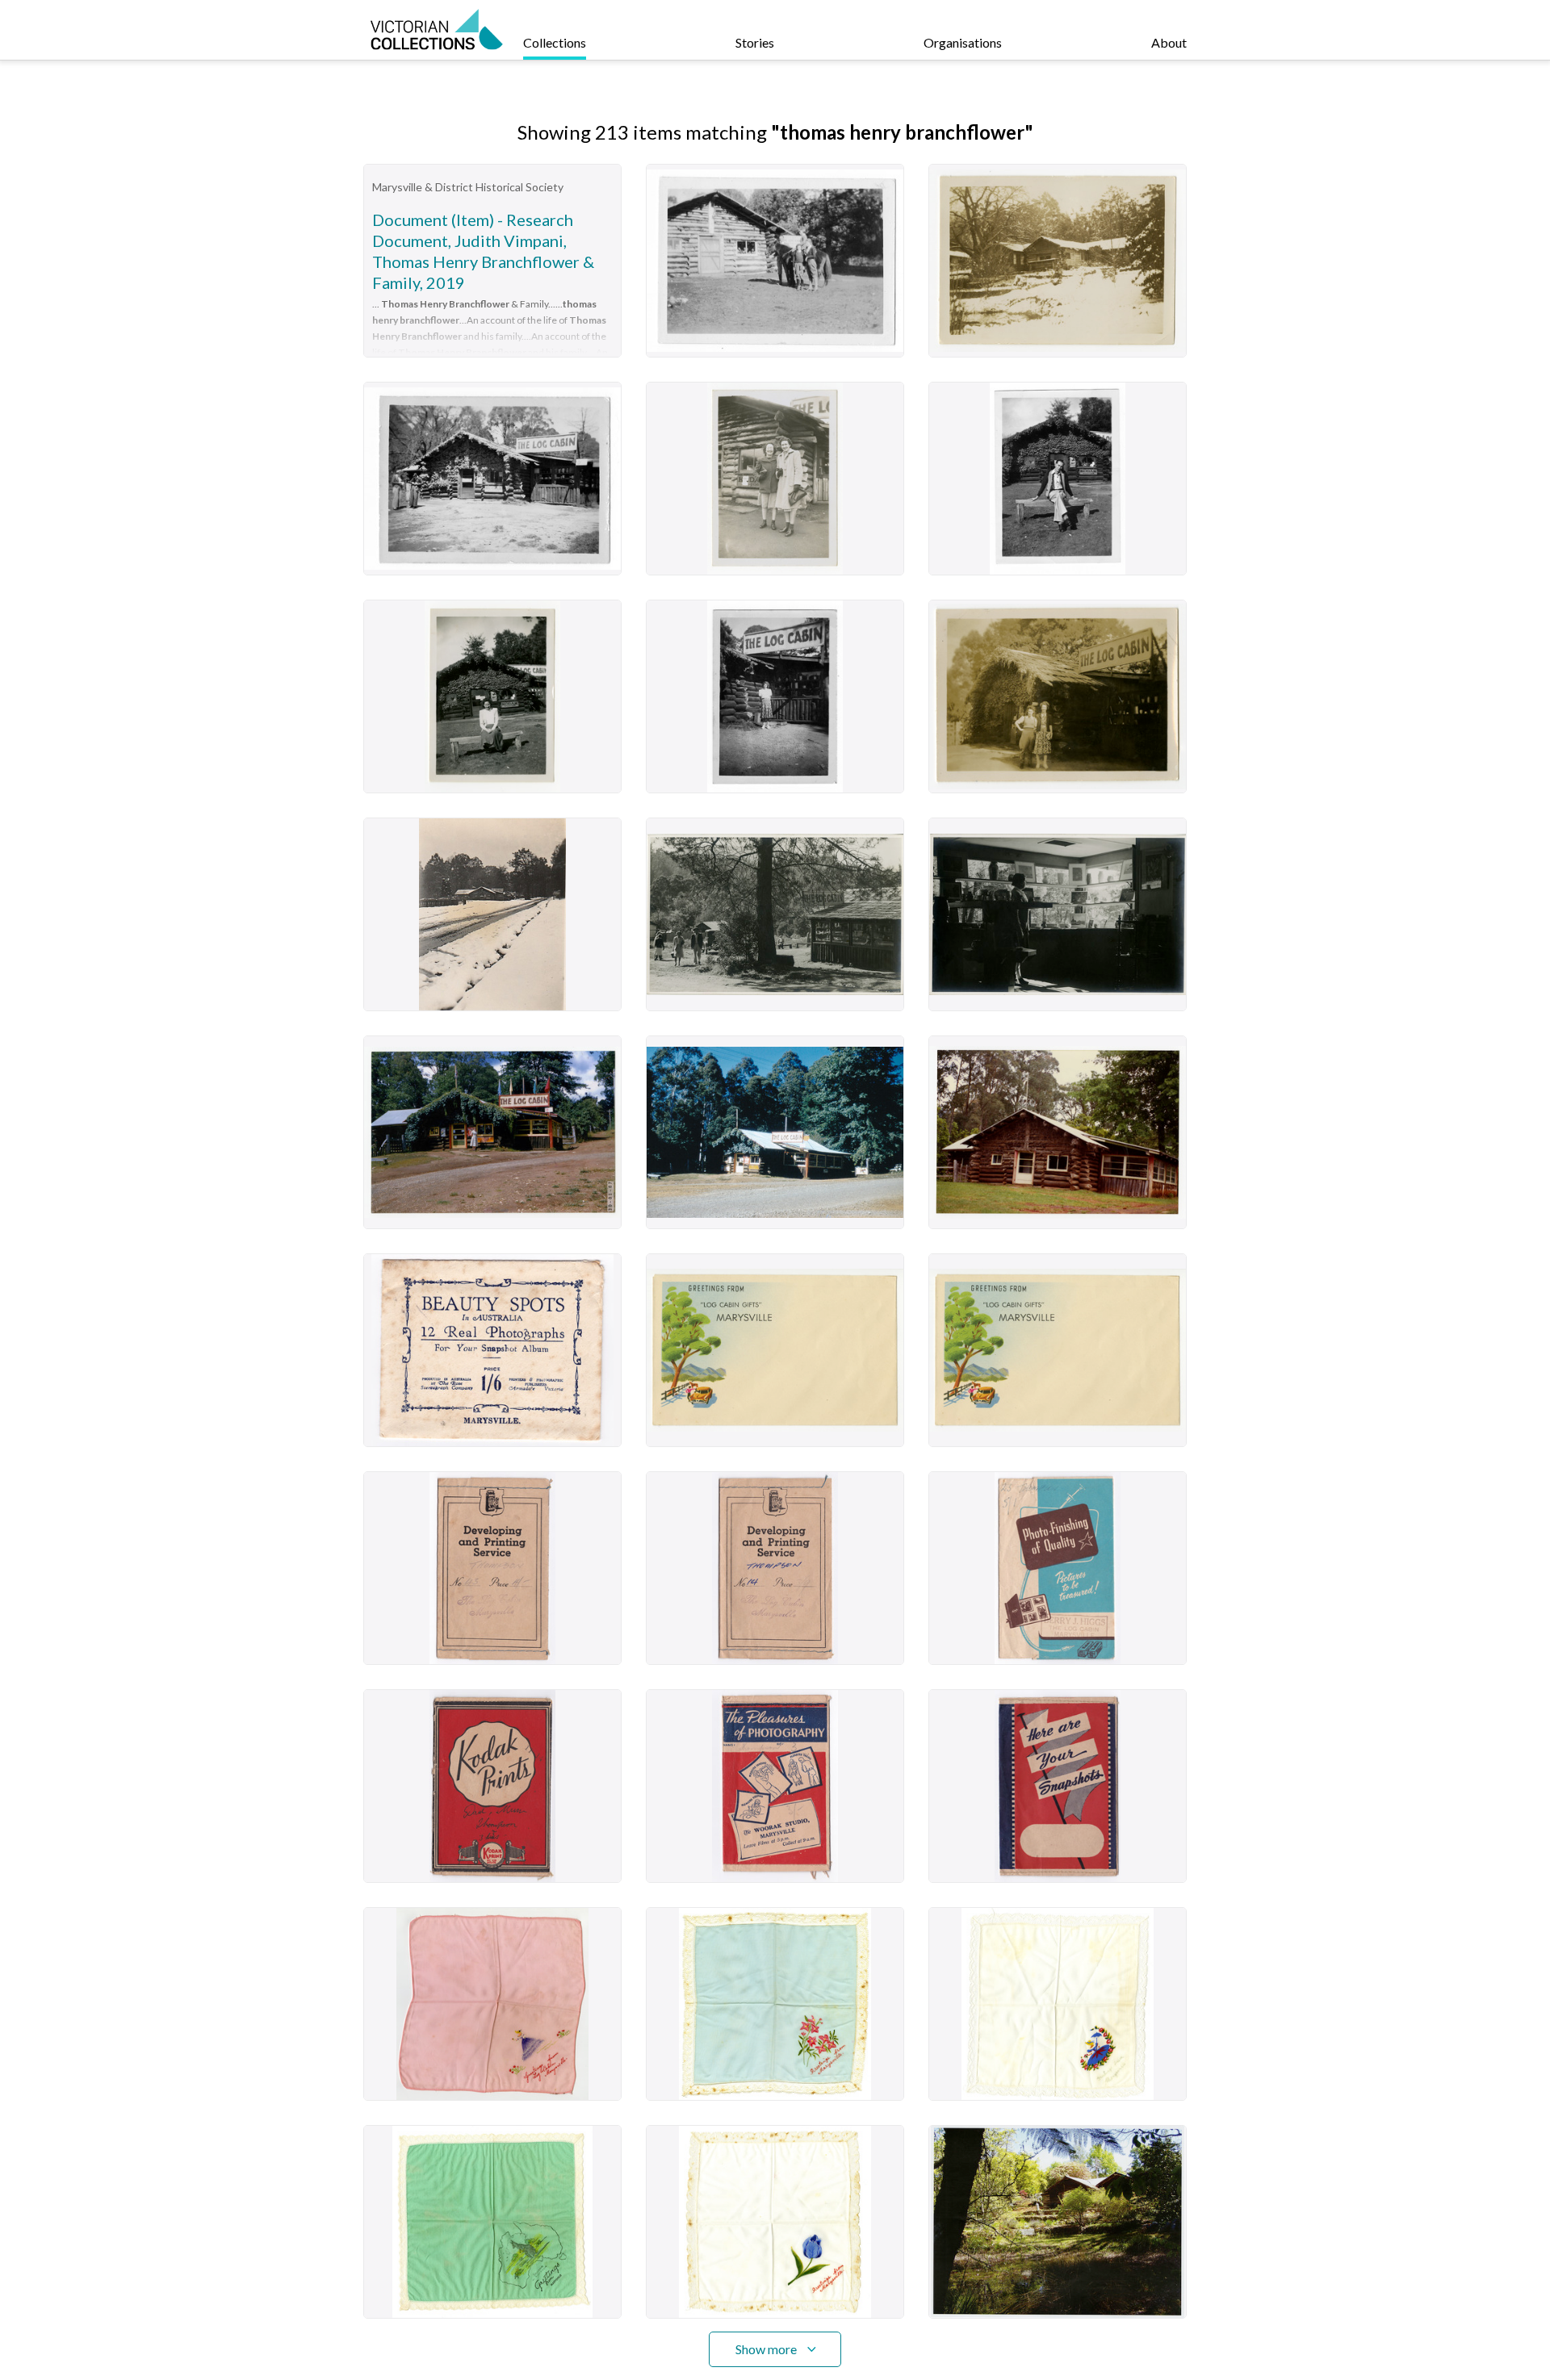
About (1169, 42)
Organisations (963, 42)
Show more (766, 2349)
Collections (555, 42)
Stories (755, 42)
